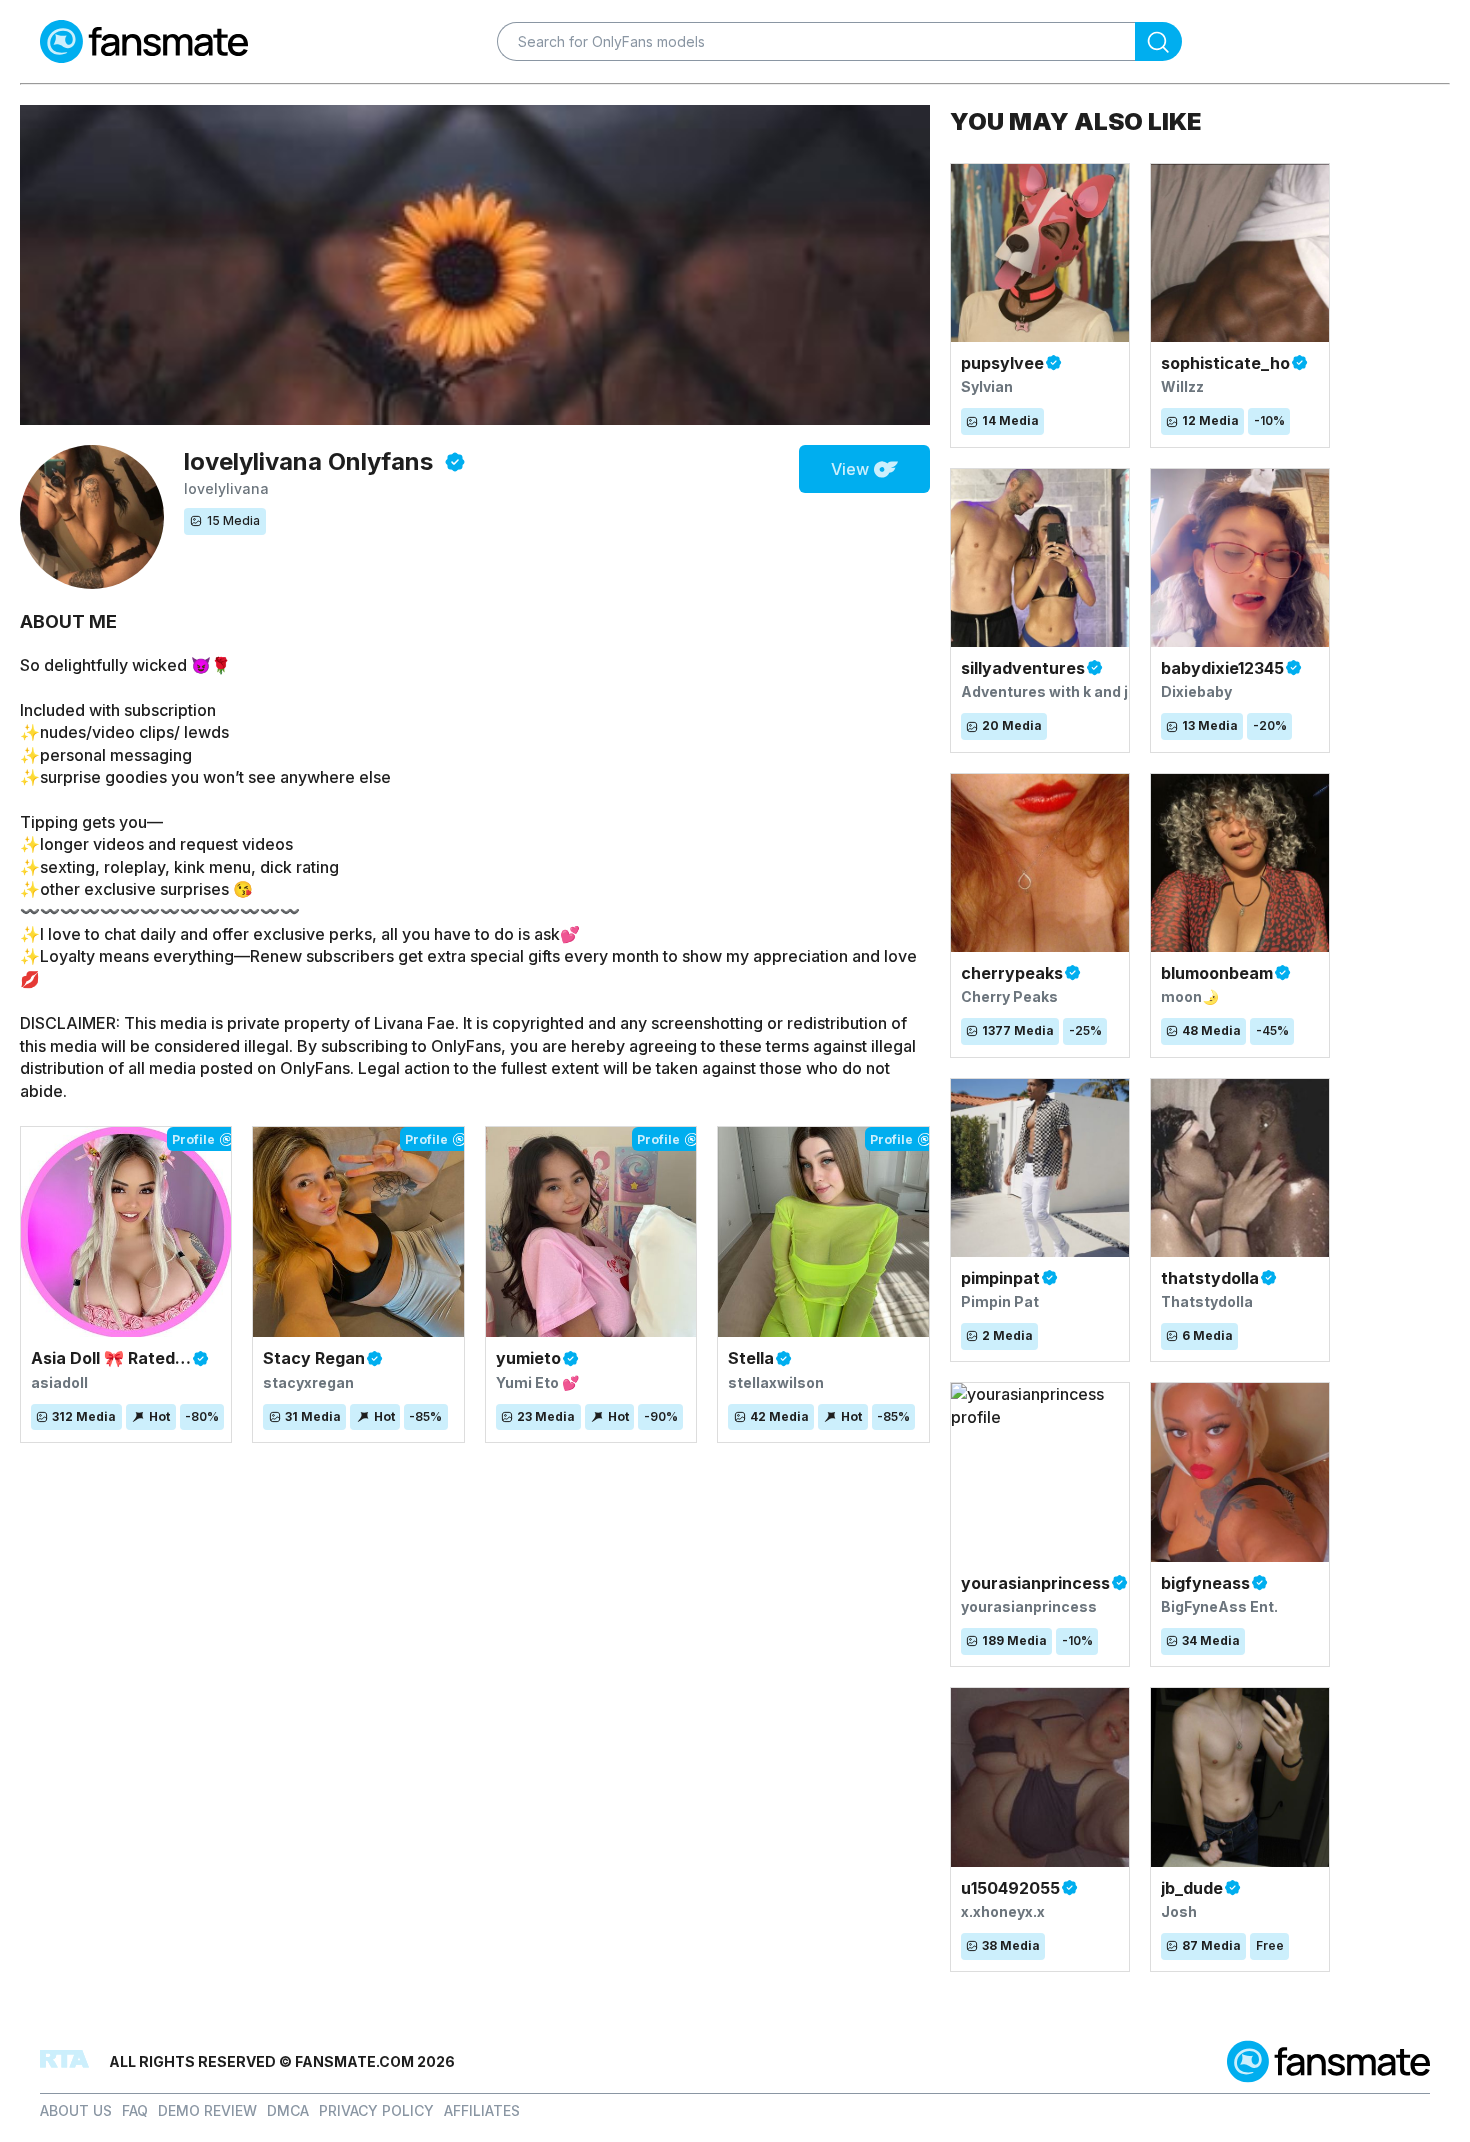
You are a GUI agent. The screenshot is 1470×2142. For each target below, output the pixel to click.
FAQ (135, 2110)
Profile (193, 1139)
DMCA (288, 2110)
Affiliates (482, 2110)
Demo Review (207, 2110)
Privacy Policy (376, 2110)
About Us (76, 2110)
